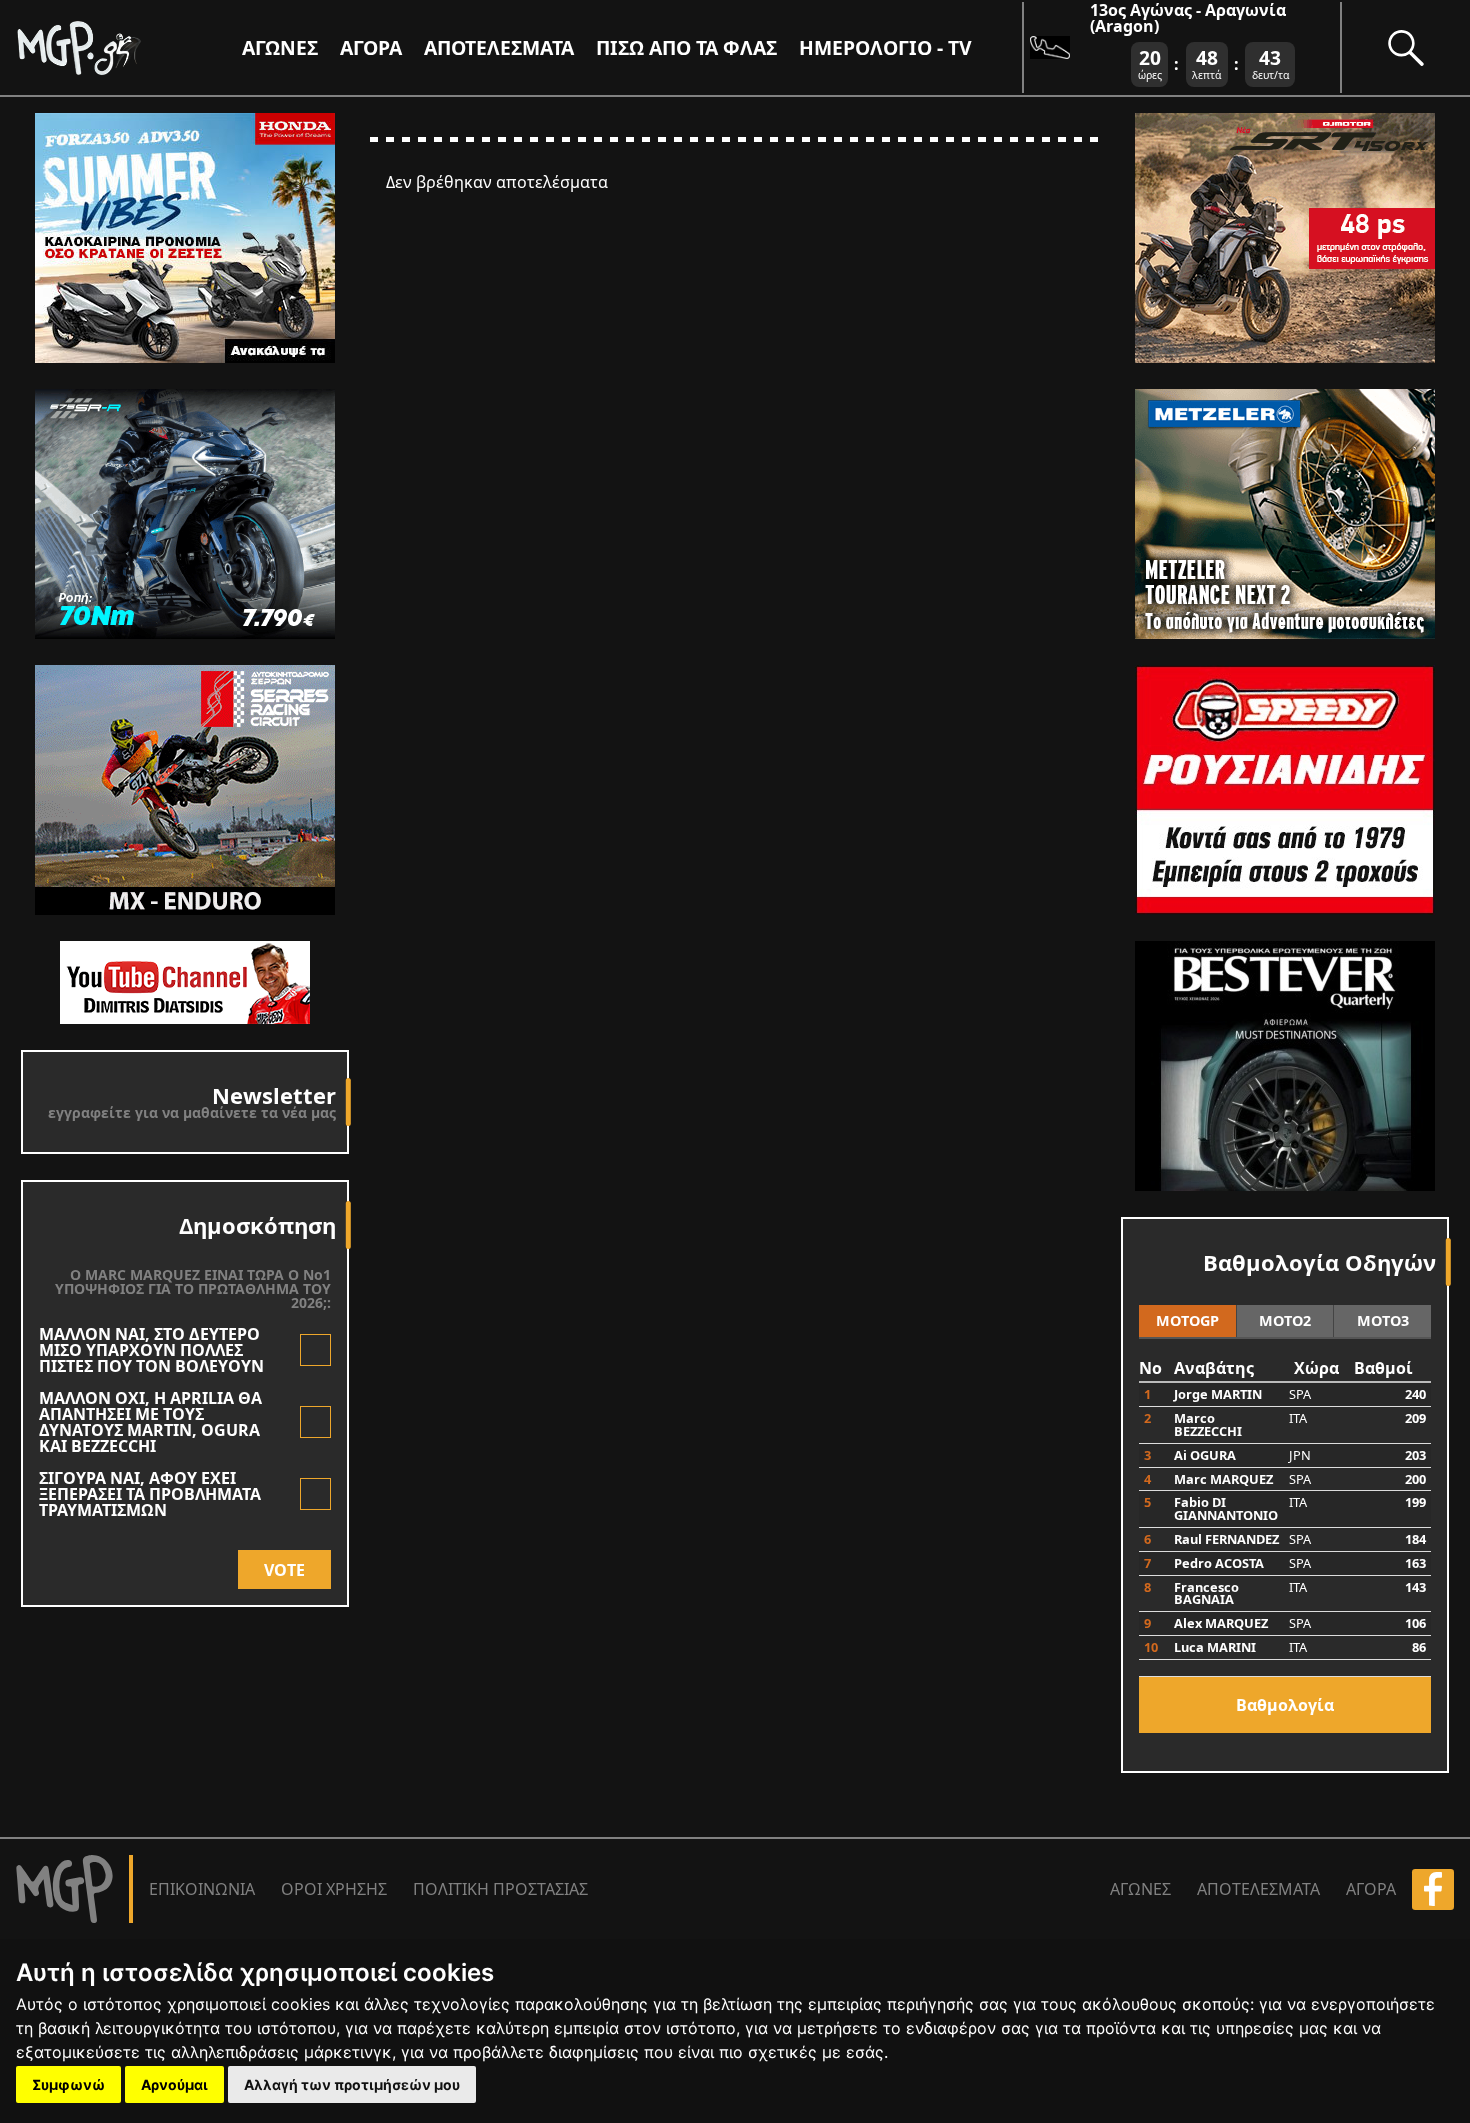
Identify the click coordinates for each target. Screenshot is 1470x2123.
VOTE (284, 1570)
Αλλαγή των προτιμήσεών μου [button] (352, 2084)
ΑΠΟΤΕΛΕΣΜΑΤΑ (499, 47)
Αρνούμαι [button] (174, 2084)
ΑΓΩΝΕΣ (1140, 1889)
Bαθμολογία (1285, 1705)
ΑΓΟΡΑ (1371, 1889)
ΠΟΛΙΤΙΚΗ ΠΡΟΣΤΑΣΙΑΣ (500, 1889)
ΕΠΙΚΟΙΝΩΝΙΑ (202, 1889)
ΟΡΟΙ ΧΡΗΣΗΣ (334, 1889)
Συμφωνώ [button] (68, 2084)
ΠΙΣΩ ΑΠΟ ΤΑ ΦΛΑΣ (686, 47)
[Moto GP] (112, 47)
